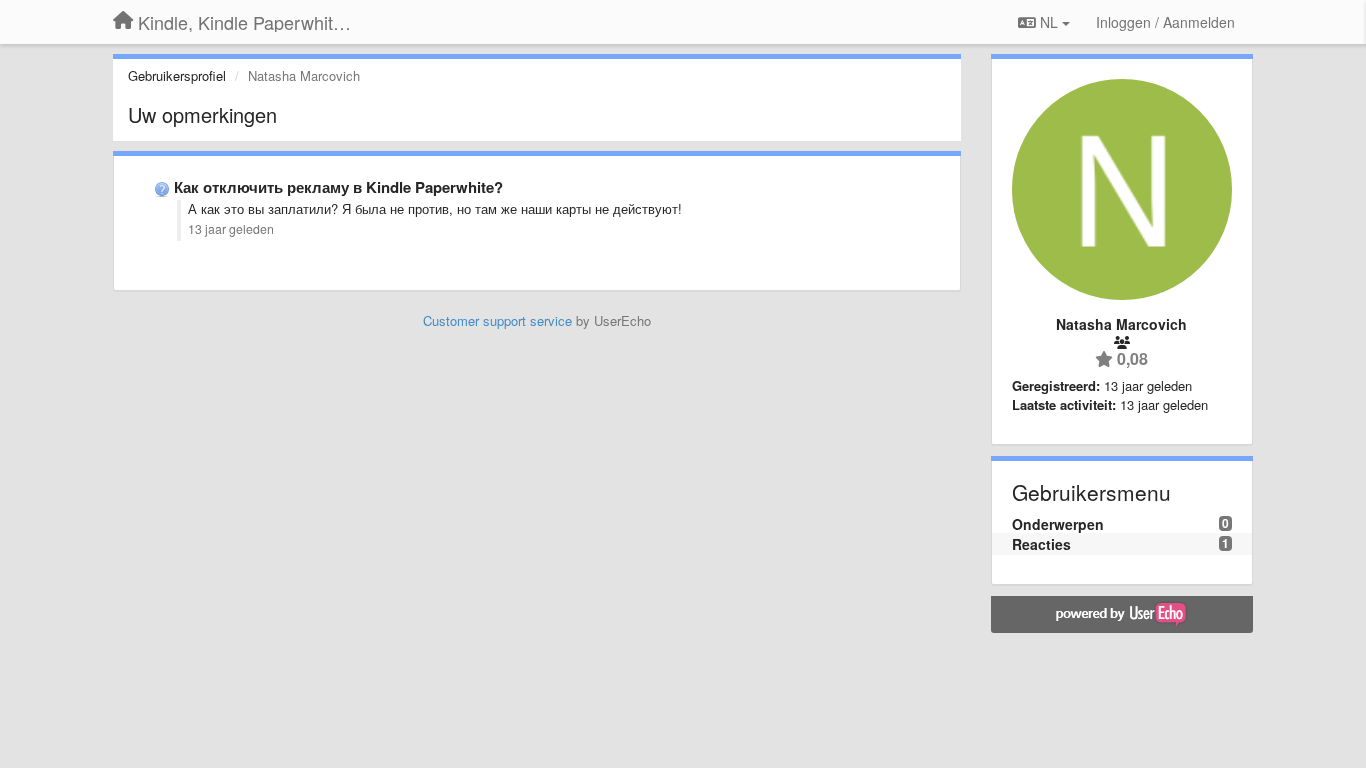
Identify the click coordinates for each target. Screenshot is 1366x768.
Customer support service (497, 320)
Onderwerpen (1058, 524)
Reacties (1041, 544)
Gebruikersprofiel (177, 75)
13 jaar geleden (231, 229)
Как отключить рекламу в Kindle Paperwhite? (338, 187)
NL (1049, 22)
